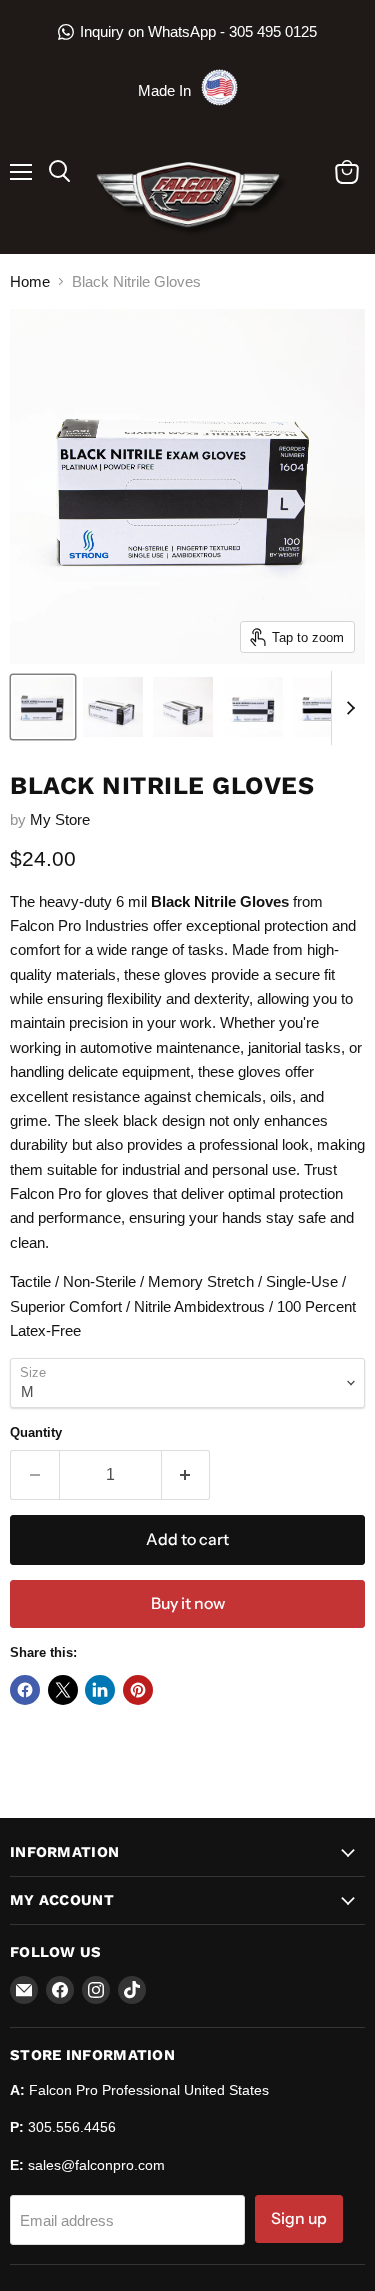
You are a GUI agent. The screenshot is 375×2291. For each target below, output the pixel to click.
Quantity (36, 1432)
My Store (60, 819)
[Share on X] (63, 1690)
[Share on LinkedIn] (100, 1690)
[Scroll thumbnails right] (347, 708)
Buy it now (188, 1603)
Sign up (299, 2218)
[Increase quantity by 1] (186, 1475)
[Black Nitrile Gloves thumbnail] (43, 707)
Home (30, 281)
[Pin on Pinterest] (138, 1690)
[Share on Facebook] (25, 1690)
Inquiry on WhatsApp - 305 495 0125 (198, 31)
